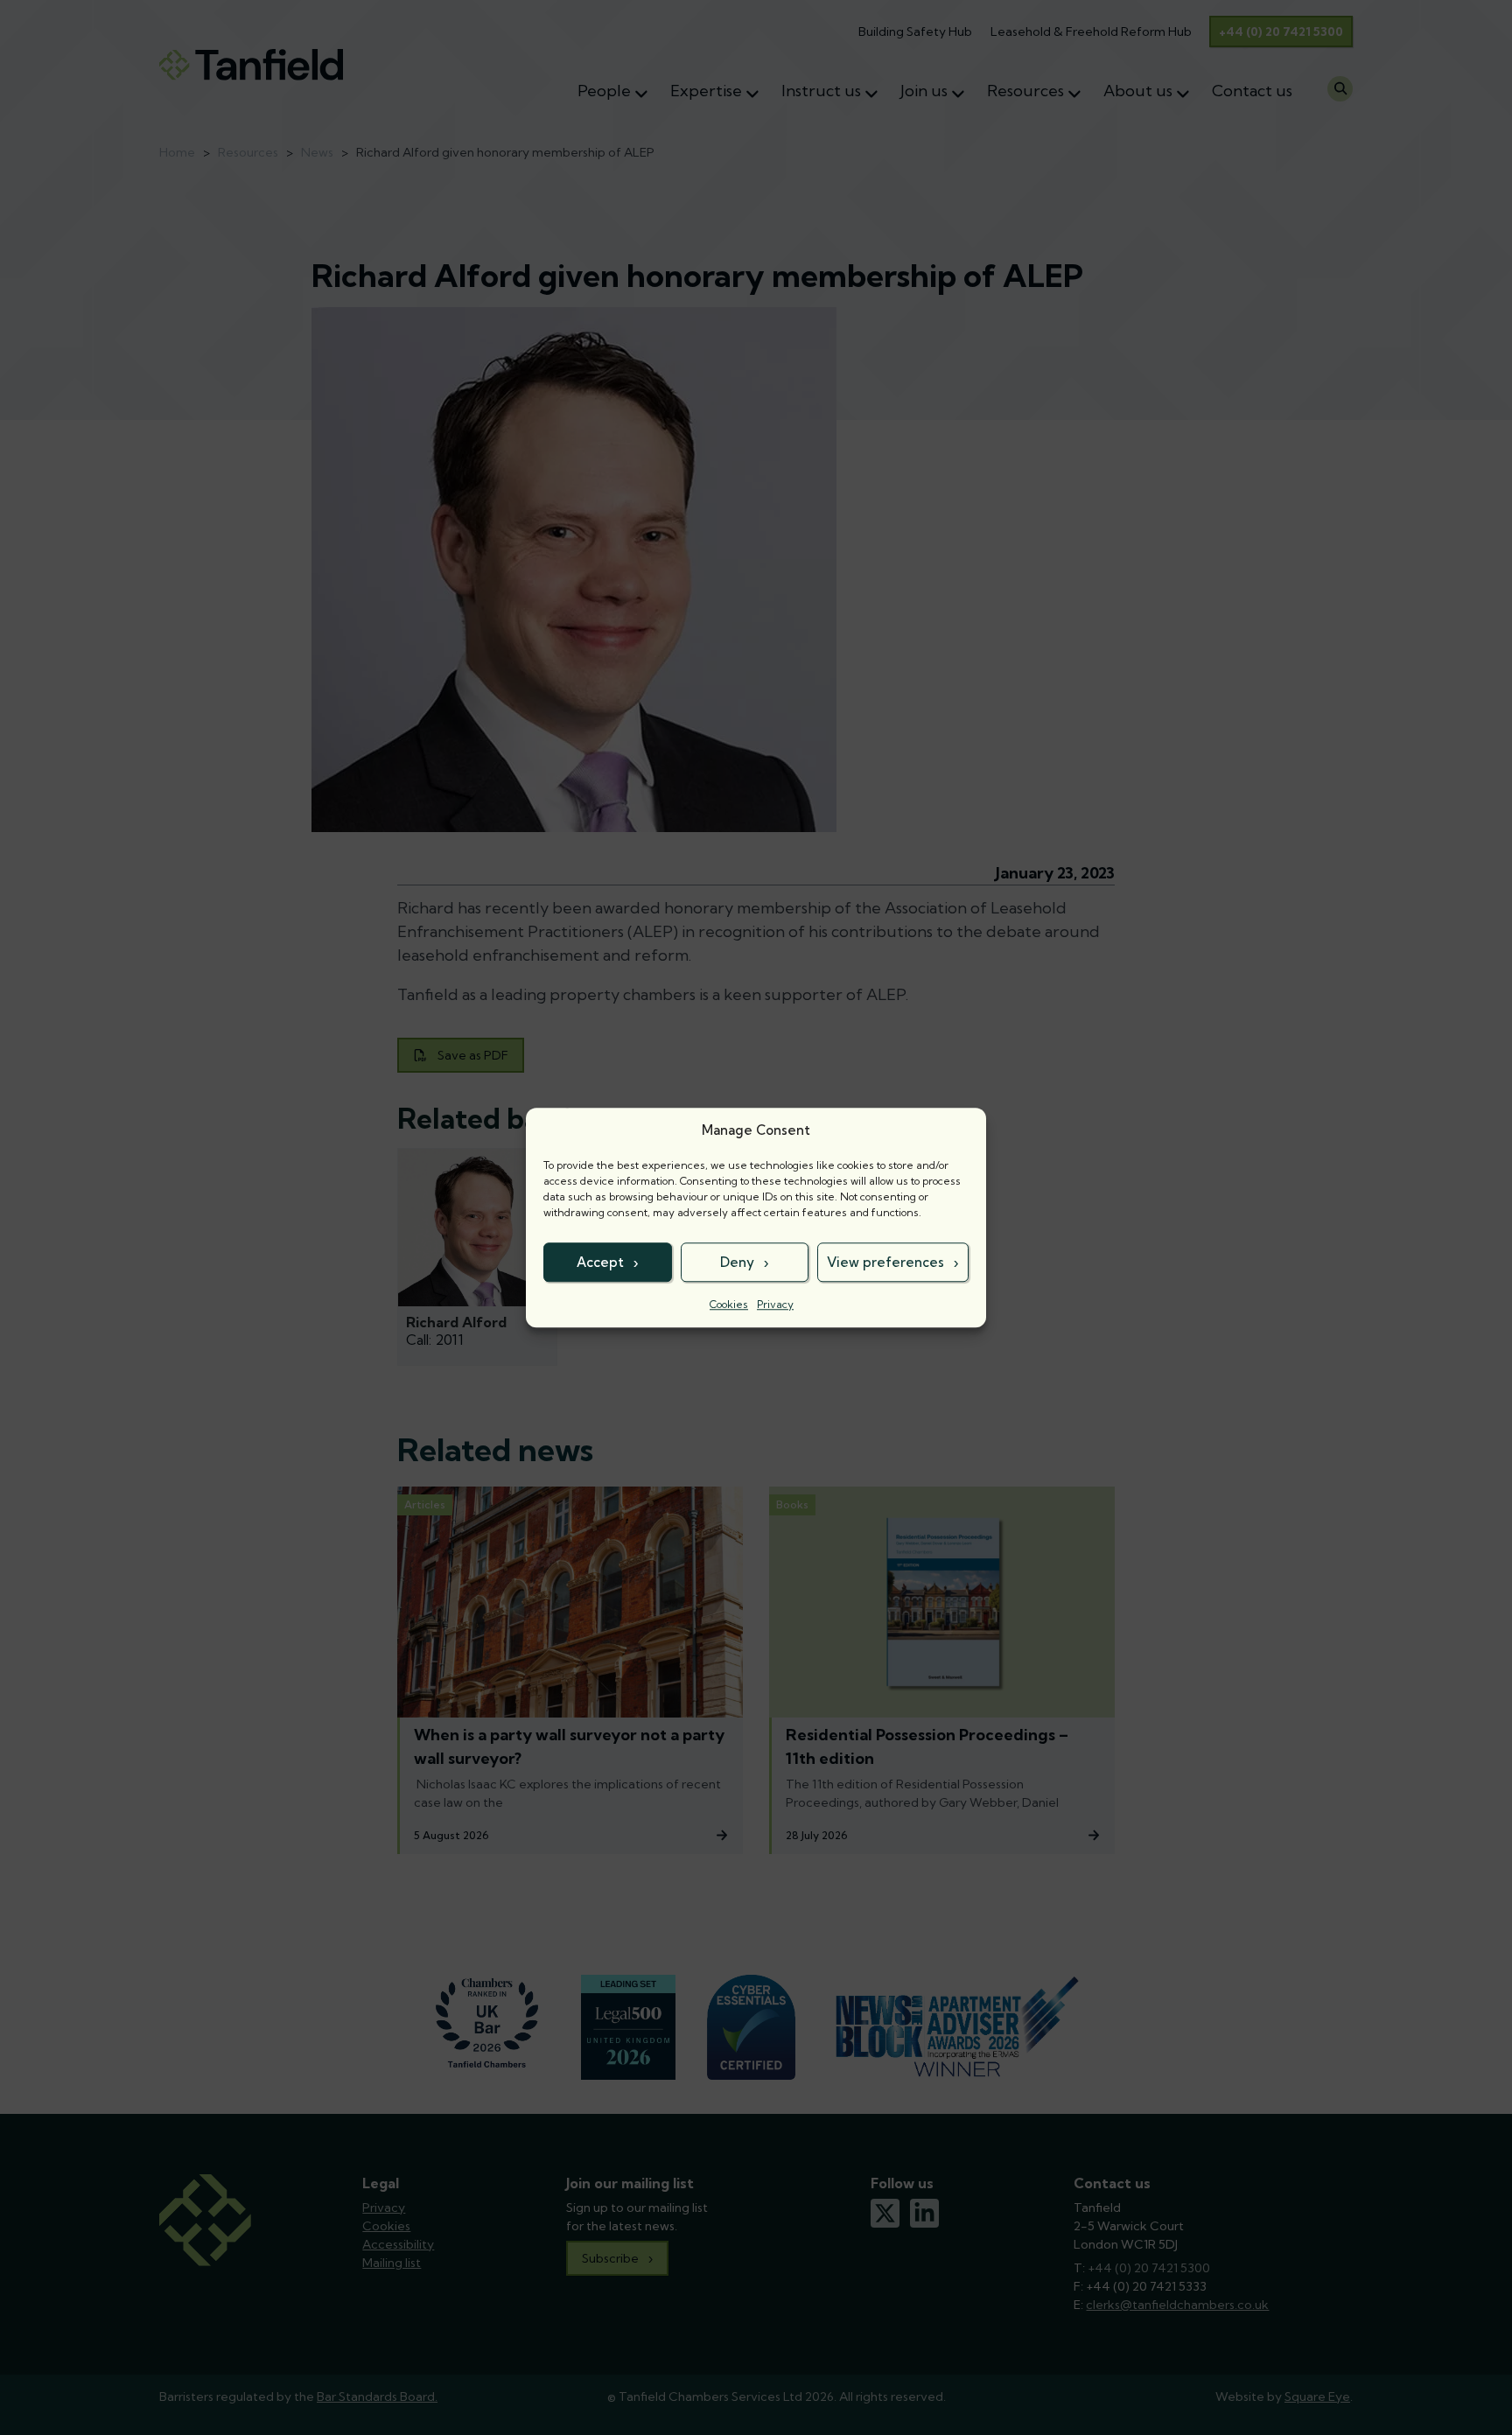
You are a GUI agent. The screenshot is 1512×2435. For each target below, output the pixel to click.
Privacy (775, 1304)
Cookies (729, 1304)
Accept (600, 1262)
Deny (737, 1262)
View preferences (885, 1262)
